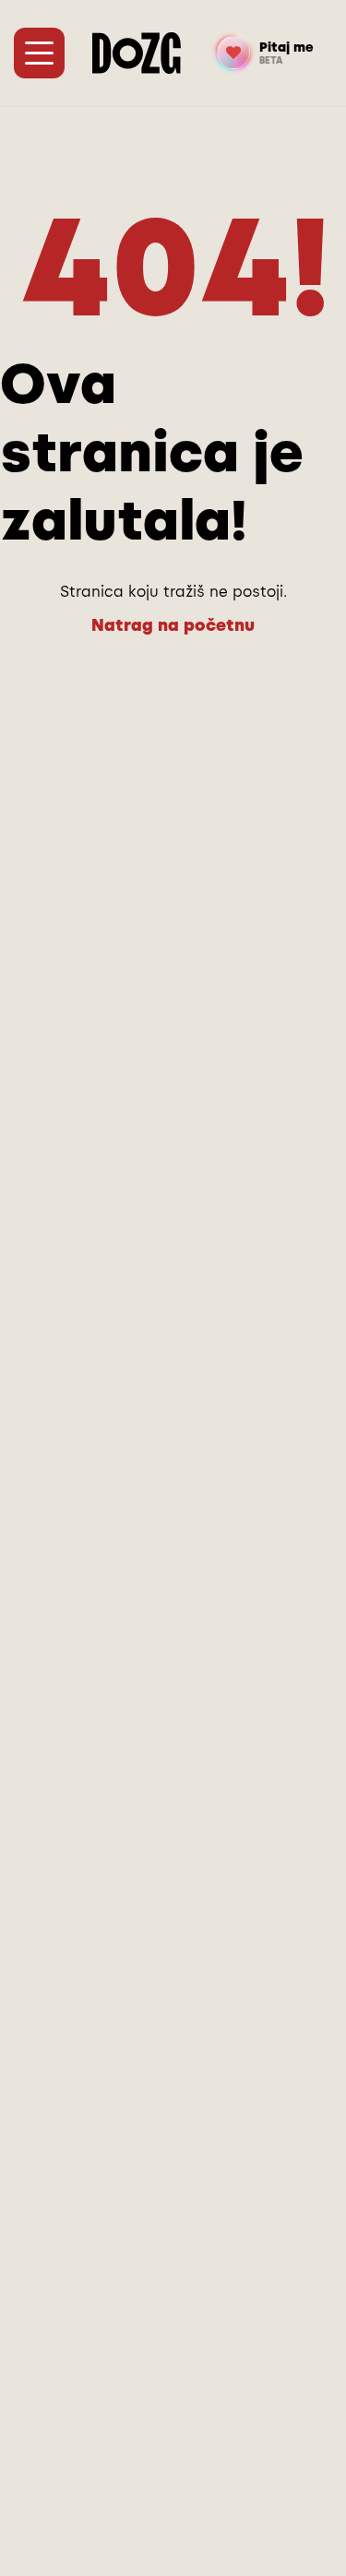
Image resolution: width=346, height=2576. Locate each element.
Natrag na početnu (173, 625)
